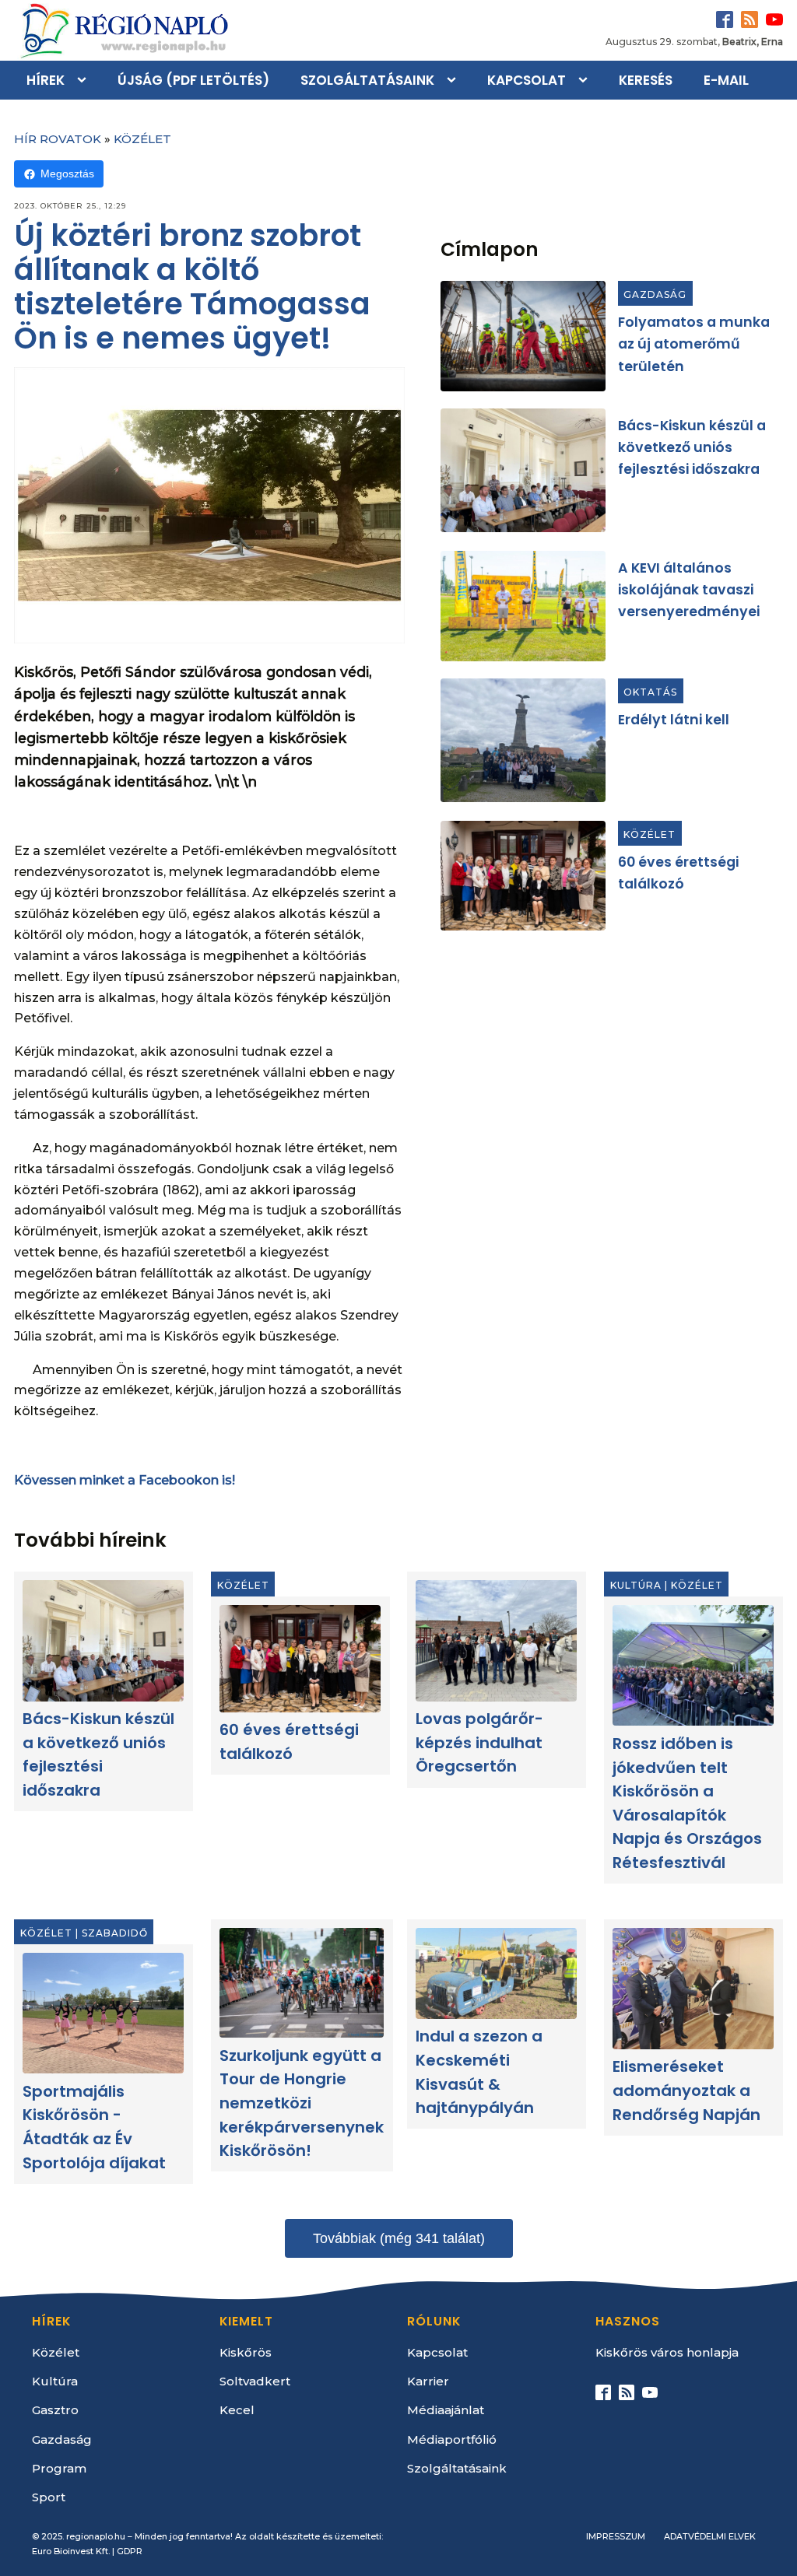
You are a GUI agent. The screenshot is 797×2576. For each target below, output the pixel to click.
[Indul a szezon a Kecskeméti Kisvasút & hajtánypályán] (497, 1973)
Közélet (142, 139)
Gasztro (55, 2410)
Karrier (428, 2381)
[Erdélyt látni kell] (523, 740)
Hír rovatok (58, 139)
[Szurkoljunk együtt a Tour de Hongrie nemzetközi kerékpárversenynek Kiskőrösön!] (302, 1983)
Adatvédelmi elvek (710, 2536)
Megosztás (67, 173)
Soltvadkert (255, 2381)
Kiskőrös (246, 2352)
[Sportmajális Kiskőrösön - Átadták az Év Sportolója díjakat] (103, 2013)
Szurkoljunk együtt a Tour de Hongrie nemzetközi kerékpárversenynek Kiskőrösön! (302, 2102)
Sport (49, 2497)
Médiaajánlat (446, 2410)
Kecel (237, 2410)
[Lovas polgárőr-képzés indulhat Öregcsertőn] (497, 1640)
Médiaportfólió (452, 2439)
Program (59, 2468)
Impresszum (616, 2536)
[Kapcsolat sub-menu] (586, 80)
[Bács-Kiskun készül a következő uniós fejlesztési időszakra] (523, 470)
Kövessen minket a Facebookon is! (125, 1480)
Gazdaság (655, 294)
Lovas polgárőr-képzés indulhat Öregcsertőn (480, 1742)
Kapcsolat (527, 80)
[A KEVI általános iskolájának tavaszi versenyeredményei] (523, 606)
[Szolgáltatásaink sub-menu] (455, 80)
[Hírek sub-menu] (85, 80)
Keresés (646, 80)
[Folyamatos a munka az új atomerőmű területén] (523, 336)
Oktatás (650, 692)
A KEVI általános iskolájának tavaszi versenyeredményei (689, 589)
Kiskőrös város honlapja (667, 2352)
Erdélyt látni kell (674, 720)
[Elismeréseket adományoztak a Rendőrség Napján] (694, 1988)
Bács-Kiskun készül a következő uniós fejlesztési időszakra (692, 448)
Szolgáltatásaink (367, 80)
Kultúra (636, 1585)
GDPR (130, 2551)
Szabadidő (115, 1932)
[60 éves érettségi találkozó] (523, 876)
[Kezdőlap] (123, 30)
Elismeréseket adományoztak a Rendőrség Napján (687, 2090)
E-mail (726, 80)
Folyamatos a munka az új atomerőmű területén (694, 344)
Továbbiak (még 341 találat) (399, 2238)
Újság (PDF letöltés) (193, 80)
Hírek (46, 80)
